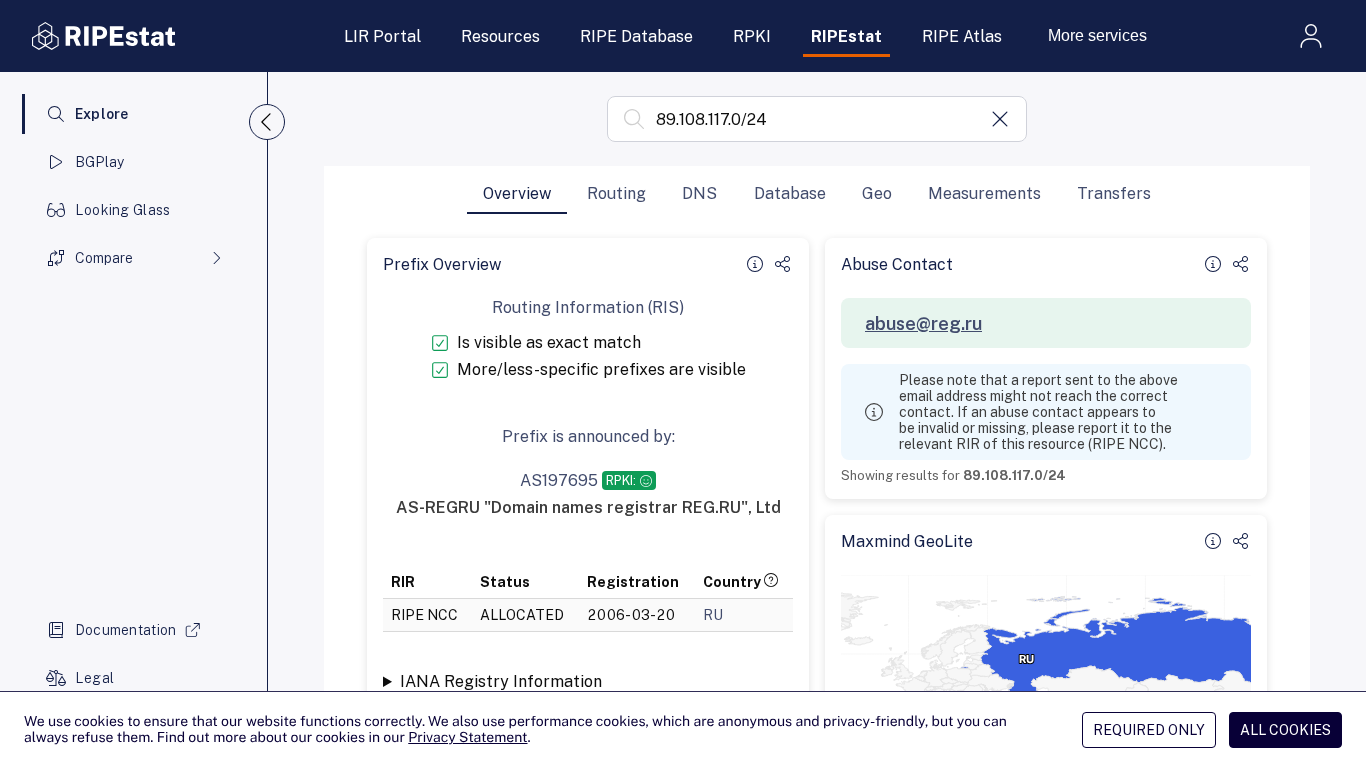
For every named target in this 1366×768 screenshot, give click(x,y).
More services (1097, 35)
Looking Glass (123, 210)
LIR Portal (382, 36)
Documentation (126, 630)
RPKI (752, 36)
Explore (102, 114)
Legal (94, 678)
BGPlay (100, 162)
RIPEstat (846, 36)
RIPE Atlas (962, 36)
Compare (104, 258)
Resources (500, 36)
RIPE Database (636, 36)
